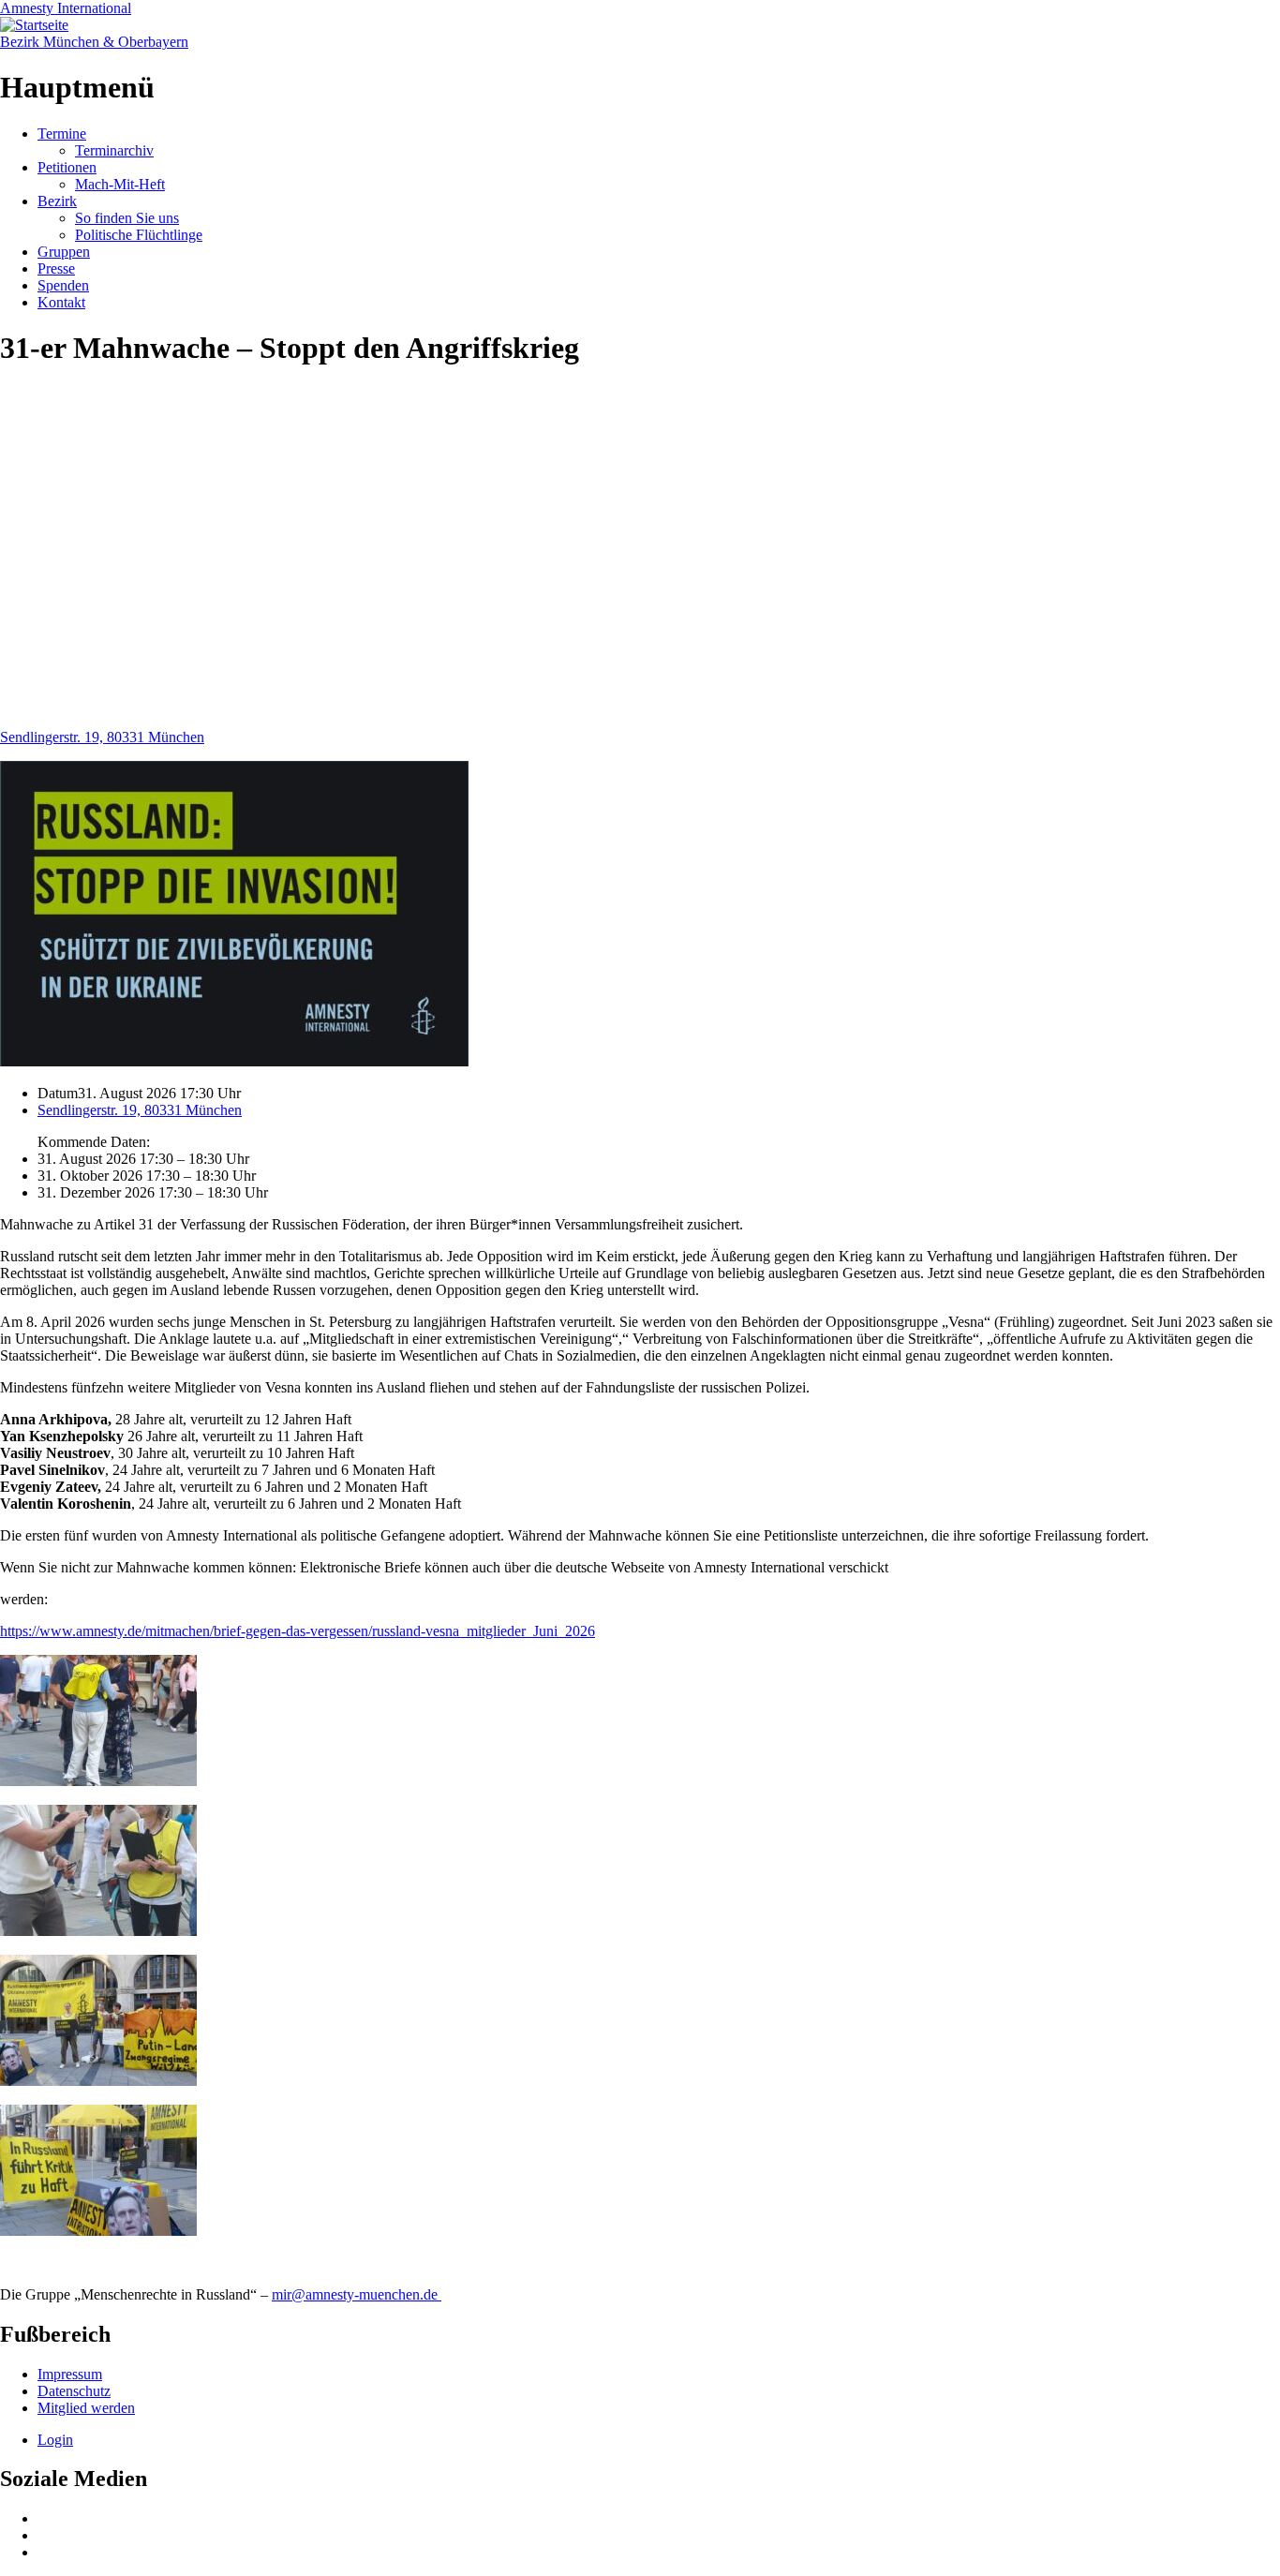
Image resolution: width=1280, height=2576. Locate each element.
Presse (56, 268)
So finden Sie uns (127, 218)
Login (55, 2440)
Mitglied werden (86, 2408)
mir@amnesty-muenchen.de (357, 2294)
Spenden (63, 285)
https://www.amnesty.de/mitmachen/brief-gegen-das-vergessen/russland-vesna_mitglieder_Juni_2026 (298, 1631)
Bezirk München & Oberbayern (94, 42)
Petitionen (67, 167)
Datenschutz (74, 2391)
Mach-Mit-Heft (120, 184)
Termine (62, 134)
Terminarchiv (114, 150)
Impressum (70, 2374)
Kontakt (61, 302)
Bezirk (57, 201)
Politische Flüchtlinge (139, 235)
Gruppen (64, 252)
